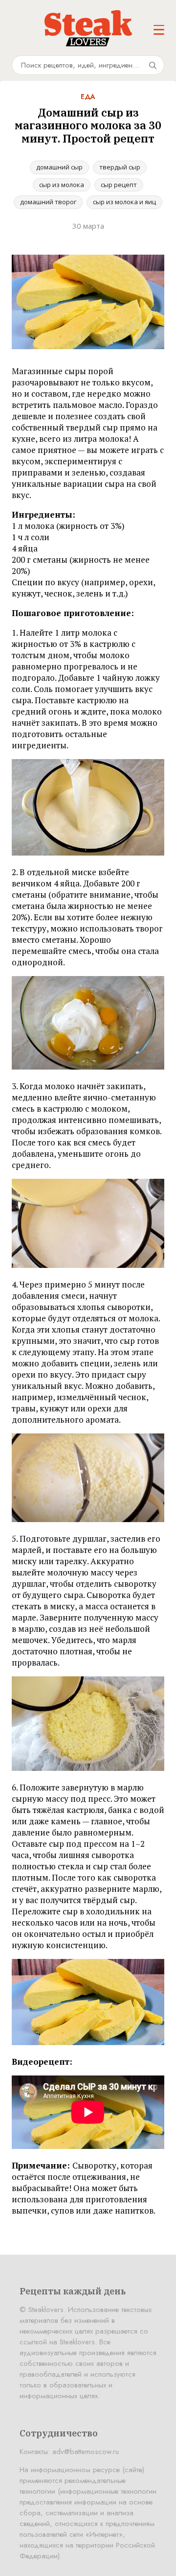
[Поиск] (153, 65)
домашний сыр (59, 167)
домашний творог (48, 202)
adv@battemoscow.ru (86, 2452)
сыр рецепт (119, 185)
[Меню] (159, 30)
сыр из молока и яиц (124, 202)
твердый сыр (120, 167)
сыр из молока (62, 185)
